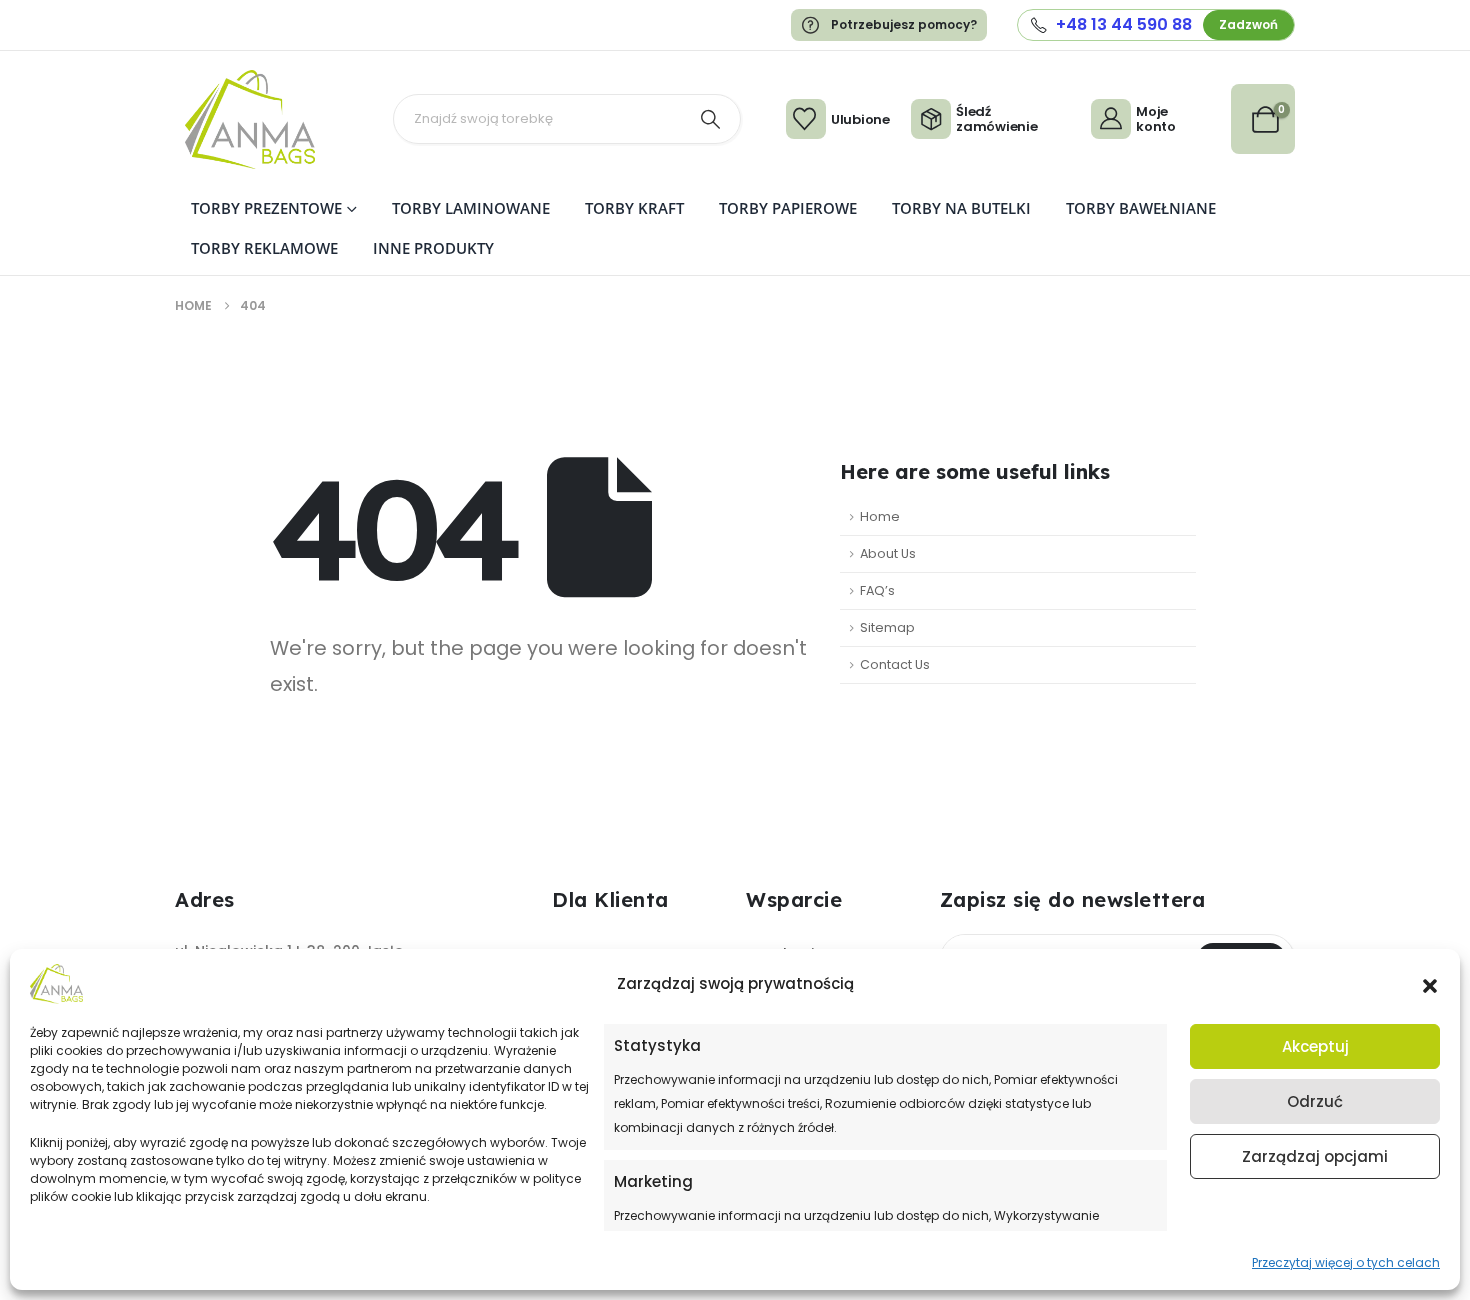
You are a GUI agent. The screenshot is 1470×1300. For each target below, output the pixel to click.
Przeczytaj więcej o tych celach (1346, 1262)
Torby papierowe (788, 208)
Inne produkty (433, 248)
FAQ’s (877, 590)
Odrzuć (1315, 1101)
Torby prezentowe (266, 208)
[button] (1430, 984)
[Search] (710, 119)
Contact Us (895, 664)
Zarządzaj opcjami (1315, 1156)
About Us (888, 553)
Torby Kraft (634, 208)
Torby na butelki (961, 208)
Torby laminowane (471, 208)
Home (880, 516)
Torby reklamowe (264, 248)
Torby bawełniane (1141, 208)
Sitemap (887, 627)
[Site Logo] (250, 119)
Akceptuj (1315, 1046)
